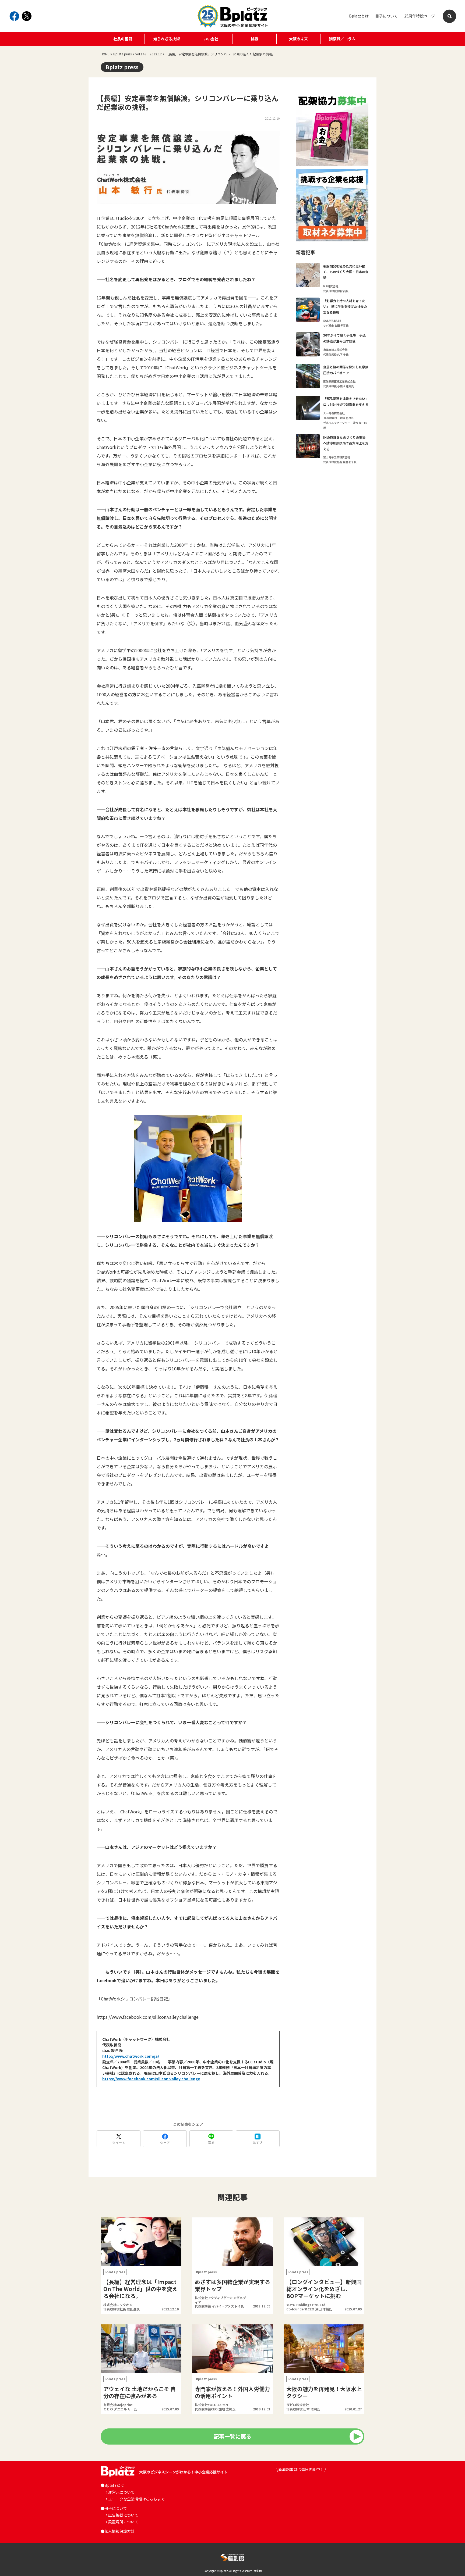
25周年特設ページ (420, 16)
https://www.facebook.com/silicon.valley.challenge (148, 2017)
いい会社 (211, 39)
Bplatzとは (359, 16)
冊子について (386, 16)
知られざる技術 (167, 39)
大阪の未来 (298, 39)
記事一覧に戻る (232, 2436)
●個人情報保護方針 (118, 2531)
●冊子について (114, 2508)
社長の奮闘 (123, 39)
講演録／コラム (342, 39)
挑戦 (255, 39)
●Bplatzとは (112, 2485)
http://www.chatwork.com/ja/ (131, 2056)
